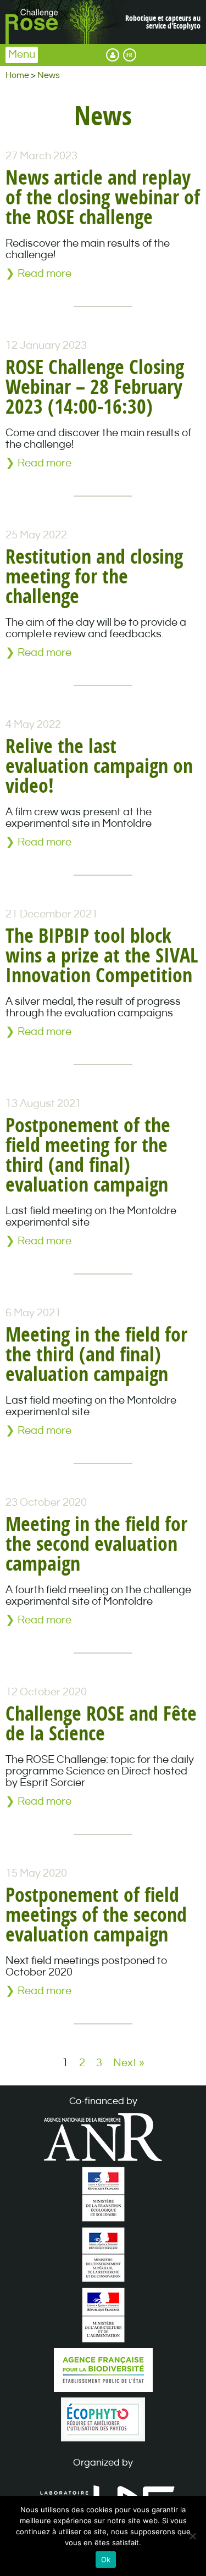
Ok (106, 2560)
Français (130, 55)
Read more (44, 274)
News (49, 76)
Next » (129, 2063)
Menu (22, 55)
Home (17, 76)
